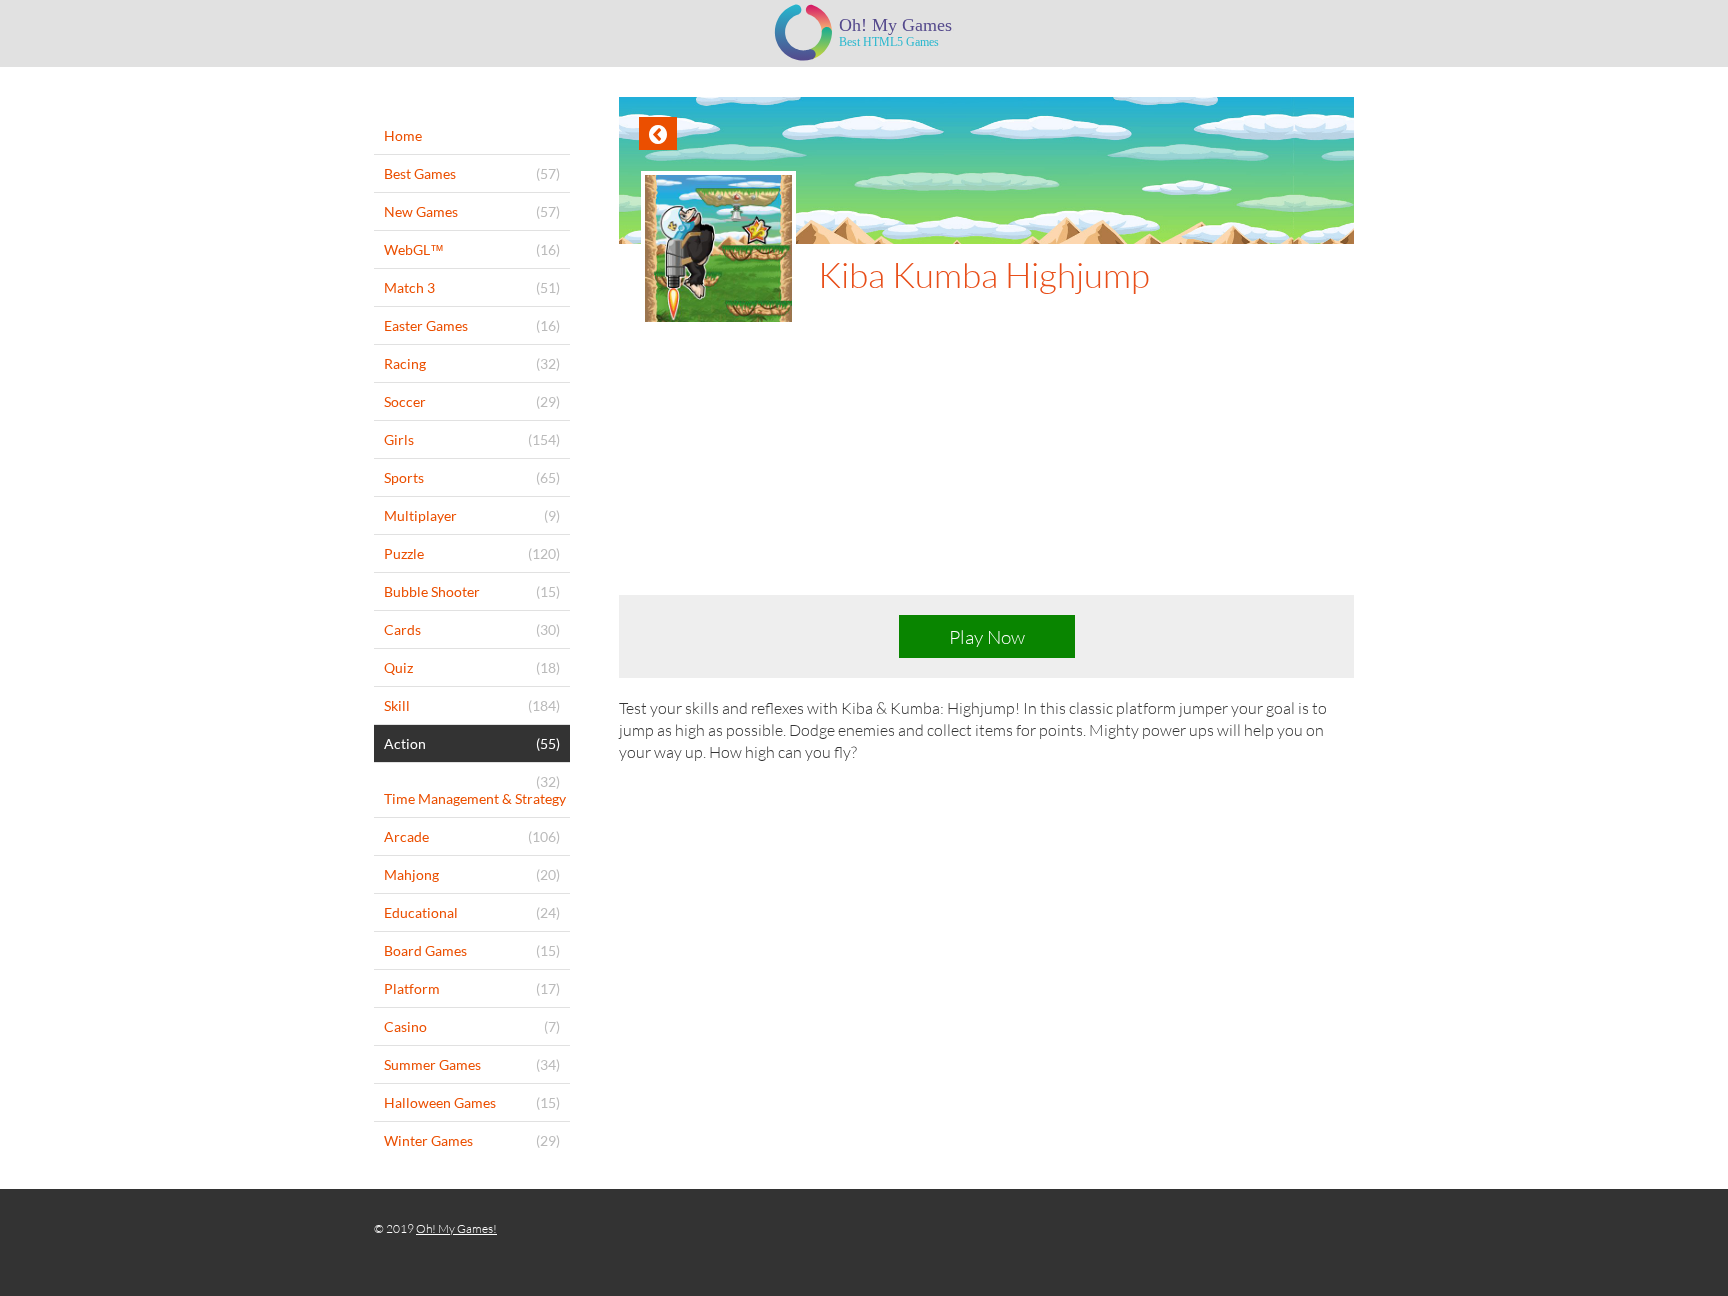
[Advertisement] (986, 476)
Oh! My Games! (456, 1228)
